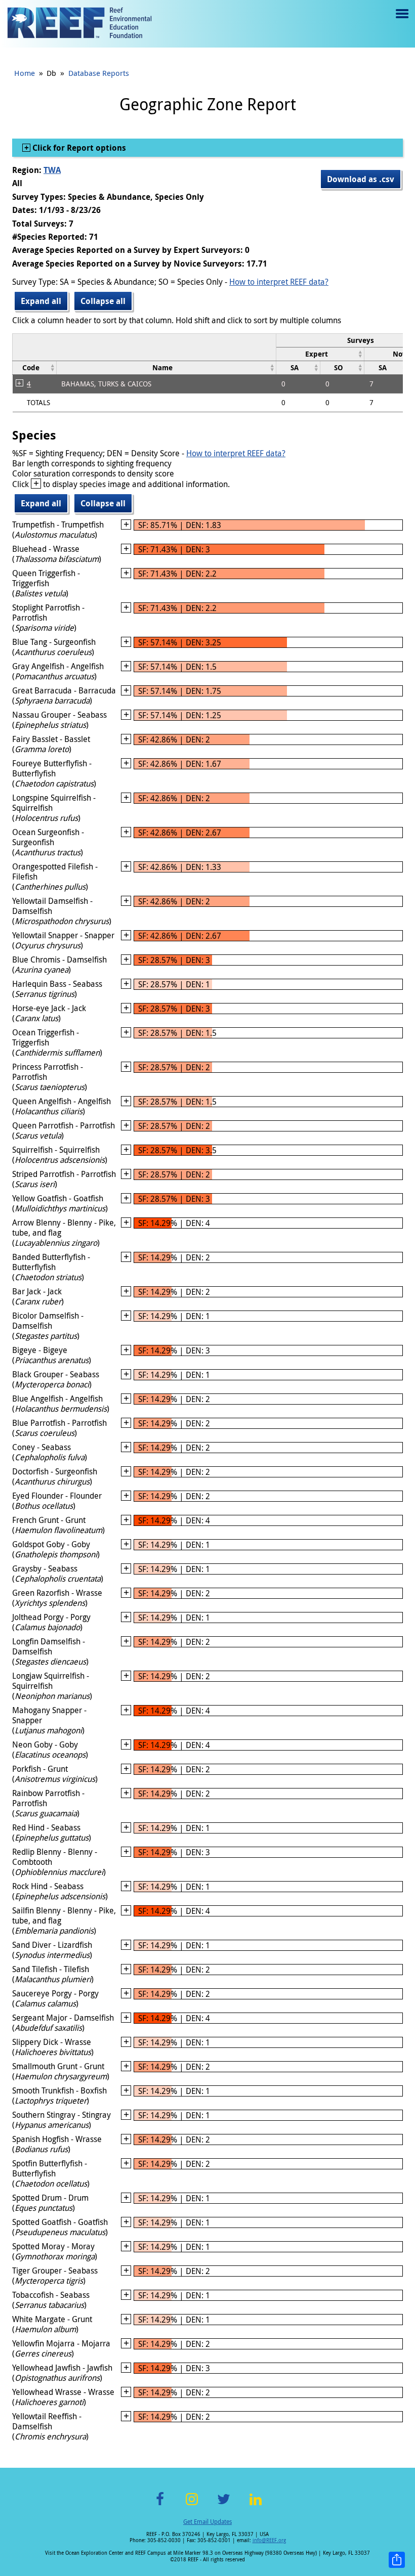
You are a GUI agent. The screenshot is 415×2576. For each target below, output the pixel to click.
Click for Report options (78, 148)
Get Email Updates (207, 2521)
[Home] (79, 24)
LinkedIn (255, 2505)
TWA (52, 170)
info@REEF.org (269, 2540)
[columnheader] (320, 354)
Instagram (192, 2505)
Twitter (224, 2505)
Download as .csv (361, 179)
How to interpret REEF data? (279, 282)
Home (25, 73)
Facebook (160, 2505)
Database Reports (99, 73)
